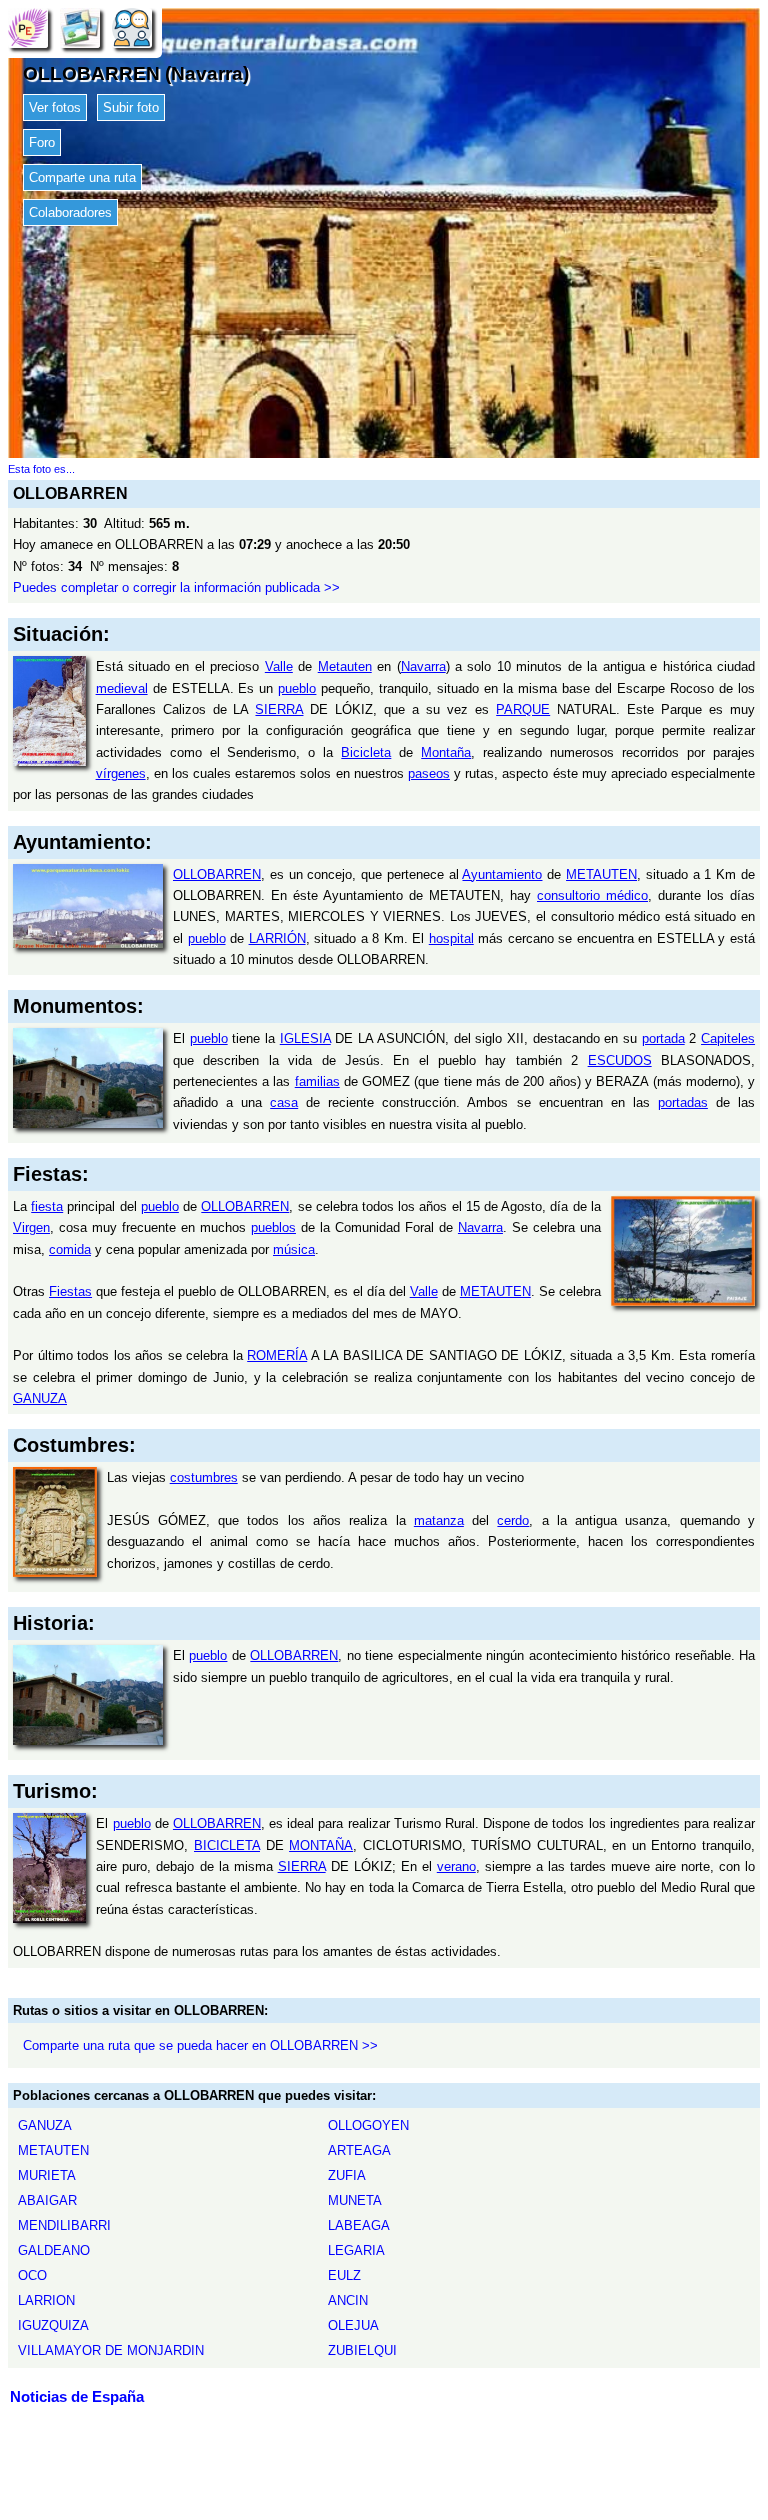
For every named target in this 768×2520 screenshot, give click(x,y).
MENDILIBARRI (64, 2225)
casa (284, 1102)
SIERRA (279, 709)
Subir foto (131, 107)
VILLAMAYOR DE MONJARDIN (111, 2350)
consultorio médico (592, 895)
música (294, 1249)
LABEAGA (359, 2225)
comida (70, 1249)
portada (663, 1038)
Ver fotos (55, 107)
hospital (451, 938)
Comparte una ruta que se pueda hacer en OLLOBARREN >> (200, 2045)
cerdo (513, 1520)
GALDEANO (54, 2250)
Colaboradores (70, 212)
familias (317, 1081)
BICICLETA (227, 1845)
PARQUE (523, 709)
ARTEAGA (359, 2150)
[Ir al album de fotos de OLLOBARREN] (80, 27)
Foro (42, 142)
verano (456, 1866)
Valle (279, 666)
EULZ (344, 2275)
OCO (32, 2275)
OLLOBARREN (217, 874)
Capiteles (728, 1038)
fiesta (47, 1206)
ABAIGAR (47, 2200)
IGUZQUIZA (53, 2325)
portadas (683, 1102)
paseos (429, 773)
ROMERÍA (277, 1355)
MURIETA (47, 2175)
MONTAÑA (321, 1845)
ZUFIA (347, 2175)
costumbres (204, 1477)
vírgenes (121, 773)
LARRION (46, 2300)
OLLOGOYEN (368, 2125)
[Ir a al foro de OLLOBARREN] (132, 27)
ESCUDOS (620, 1060)
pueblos (273, 1227)
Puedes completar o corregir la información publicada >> (176, 587)
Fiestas (70, 1291)
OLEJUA (353, 2325)
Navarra (423, 666)
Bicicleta (366, 752)
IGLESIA (305, 1038)
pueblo (297, 688)
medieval (122, 688)
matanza (439, 1520)
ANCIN (348, 2300)
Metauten (345, 666)
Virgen (31, 1227)
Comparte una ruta (82, 177)
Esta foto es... (41, 469)
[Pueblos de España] (28, 27)
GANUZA (40, 1398)
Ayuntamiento (502, 874)
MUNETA (355, 2200)
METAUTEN (601, 874)
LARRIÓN (277, 938)
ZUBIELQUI (362, 2350)
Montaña (446, 752)
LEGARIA (356, 2250)
